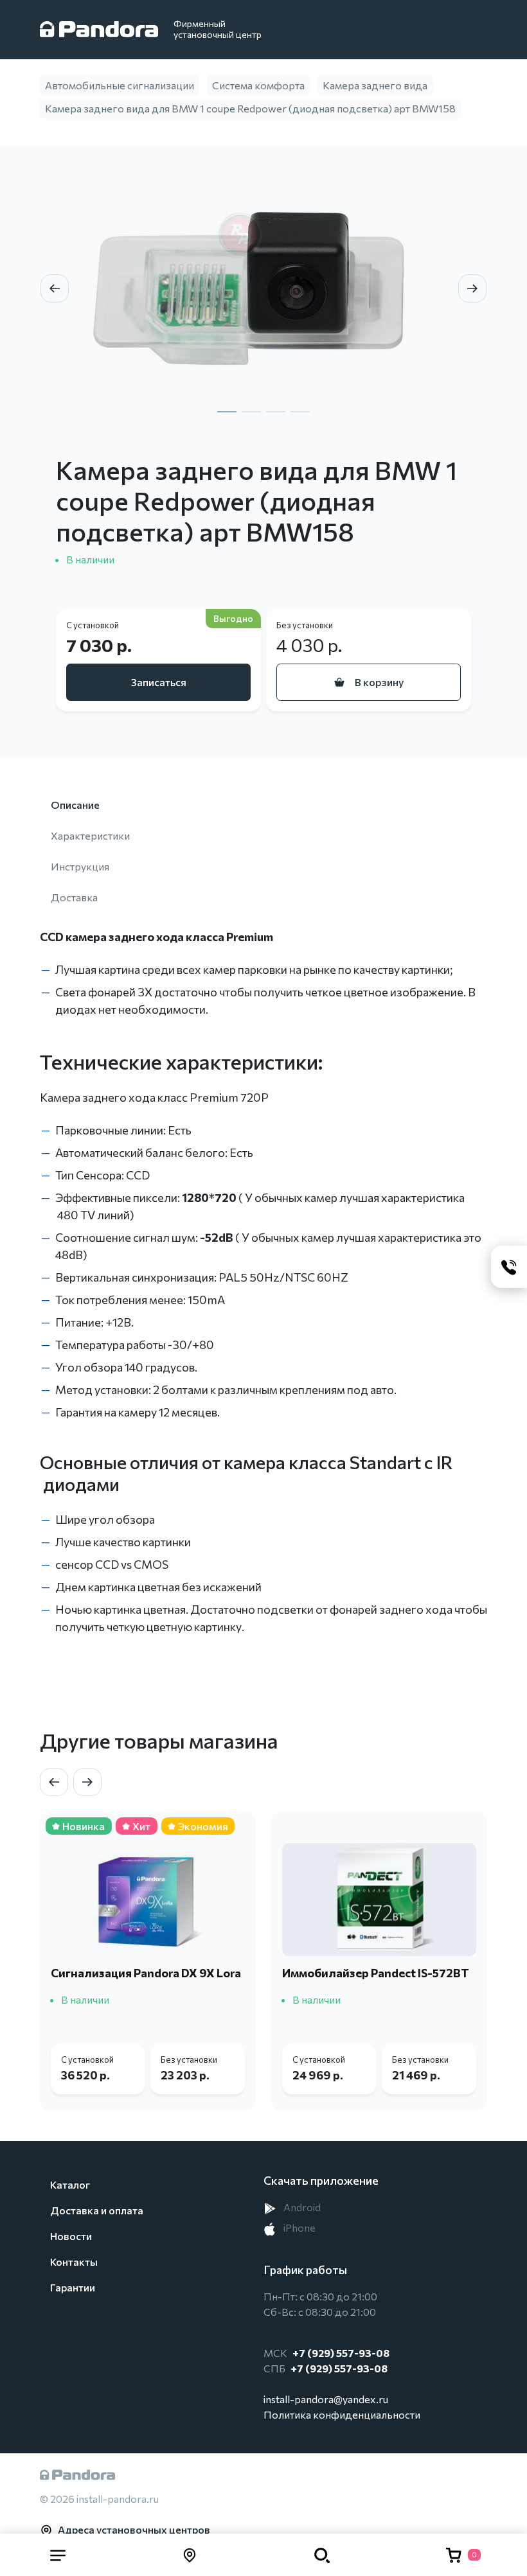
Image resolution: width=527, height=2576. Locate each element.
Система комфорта (258, 85)
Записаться (159, 682)
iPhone (299, 2228)
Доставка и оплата (97, 2210)
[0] (454, 2555)
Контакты (74, 2262)
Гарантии (73, 2287)
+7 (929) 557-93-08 (341, 2353)
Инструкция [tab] (80, 866)
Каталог (70, 2184)
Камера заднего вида (375, 85)
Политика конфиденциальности (342, 2414)
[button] (58, 2555)
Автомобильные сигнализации (120, 85)
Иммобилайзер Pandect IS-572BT (376, 1973)
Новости (71, 2236)
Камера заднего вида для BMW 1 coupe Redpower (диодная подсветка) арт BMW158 (250, 108)
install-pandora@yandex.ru (326, 2399)
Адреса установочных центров (134, 2529)
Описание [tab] (75, 805)
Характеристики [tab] (90, 835)
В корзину (379, 682)
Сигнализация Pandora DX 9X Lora (146, 1973)
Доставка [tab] (74, 897)
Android (301, 2207)
